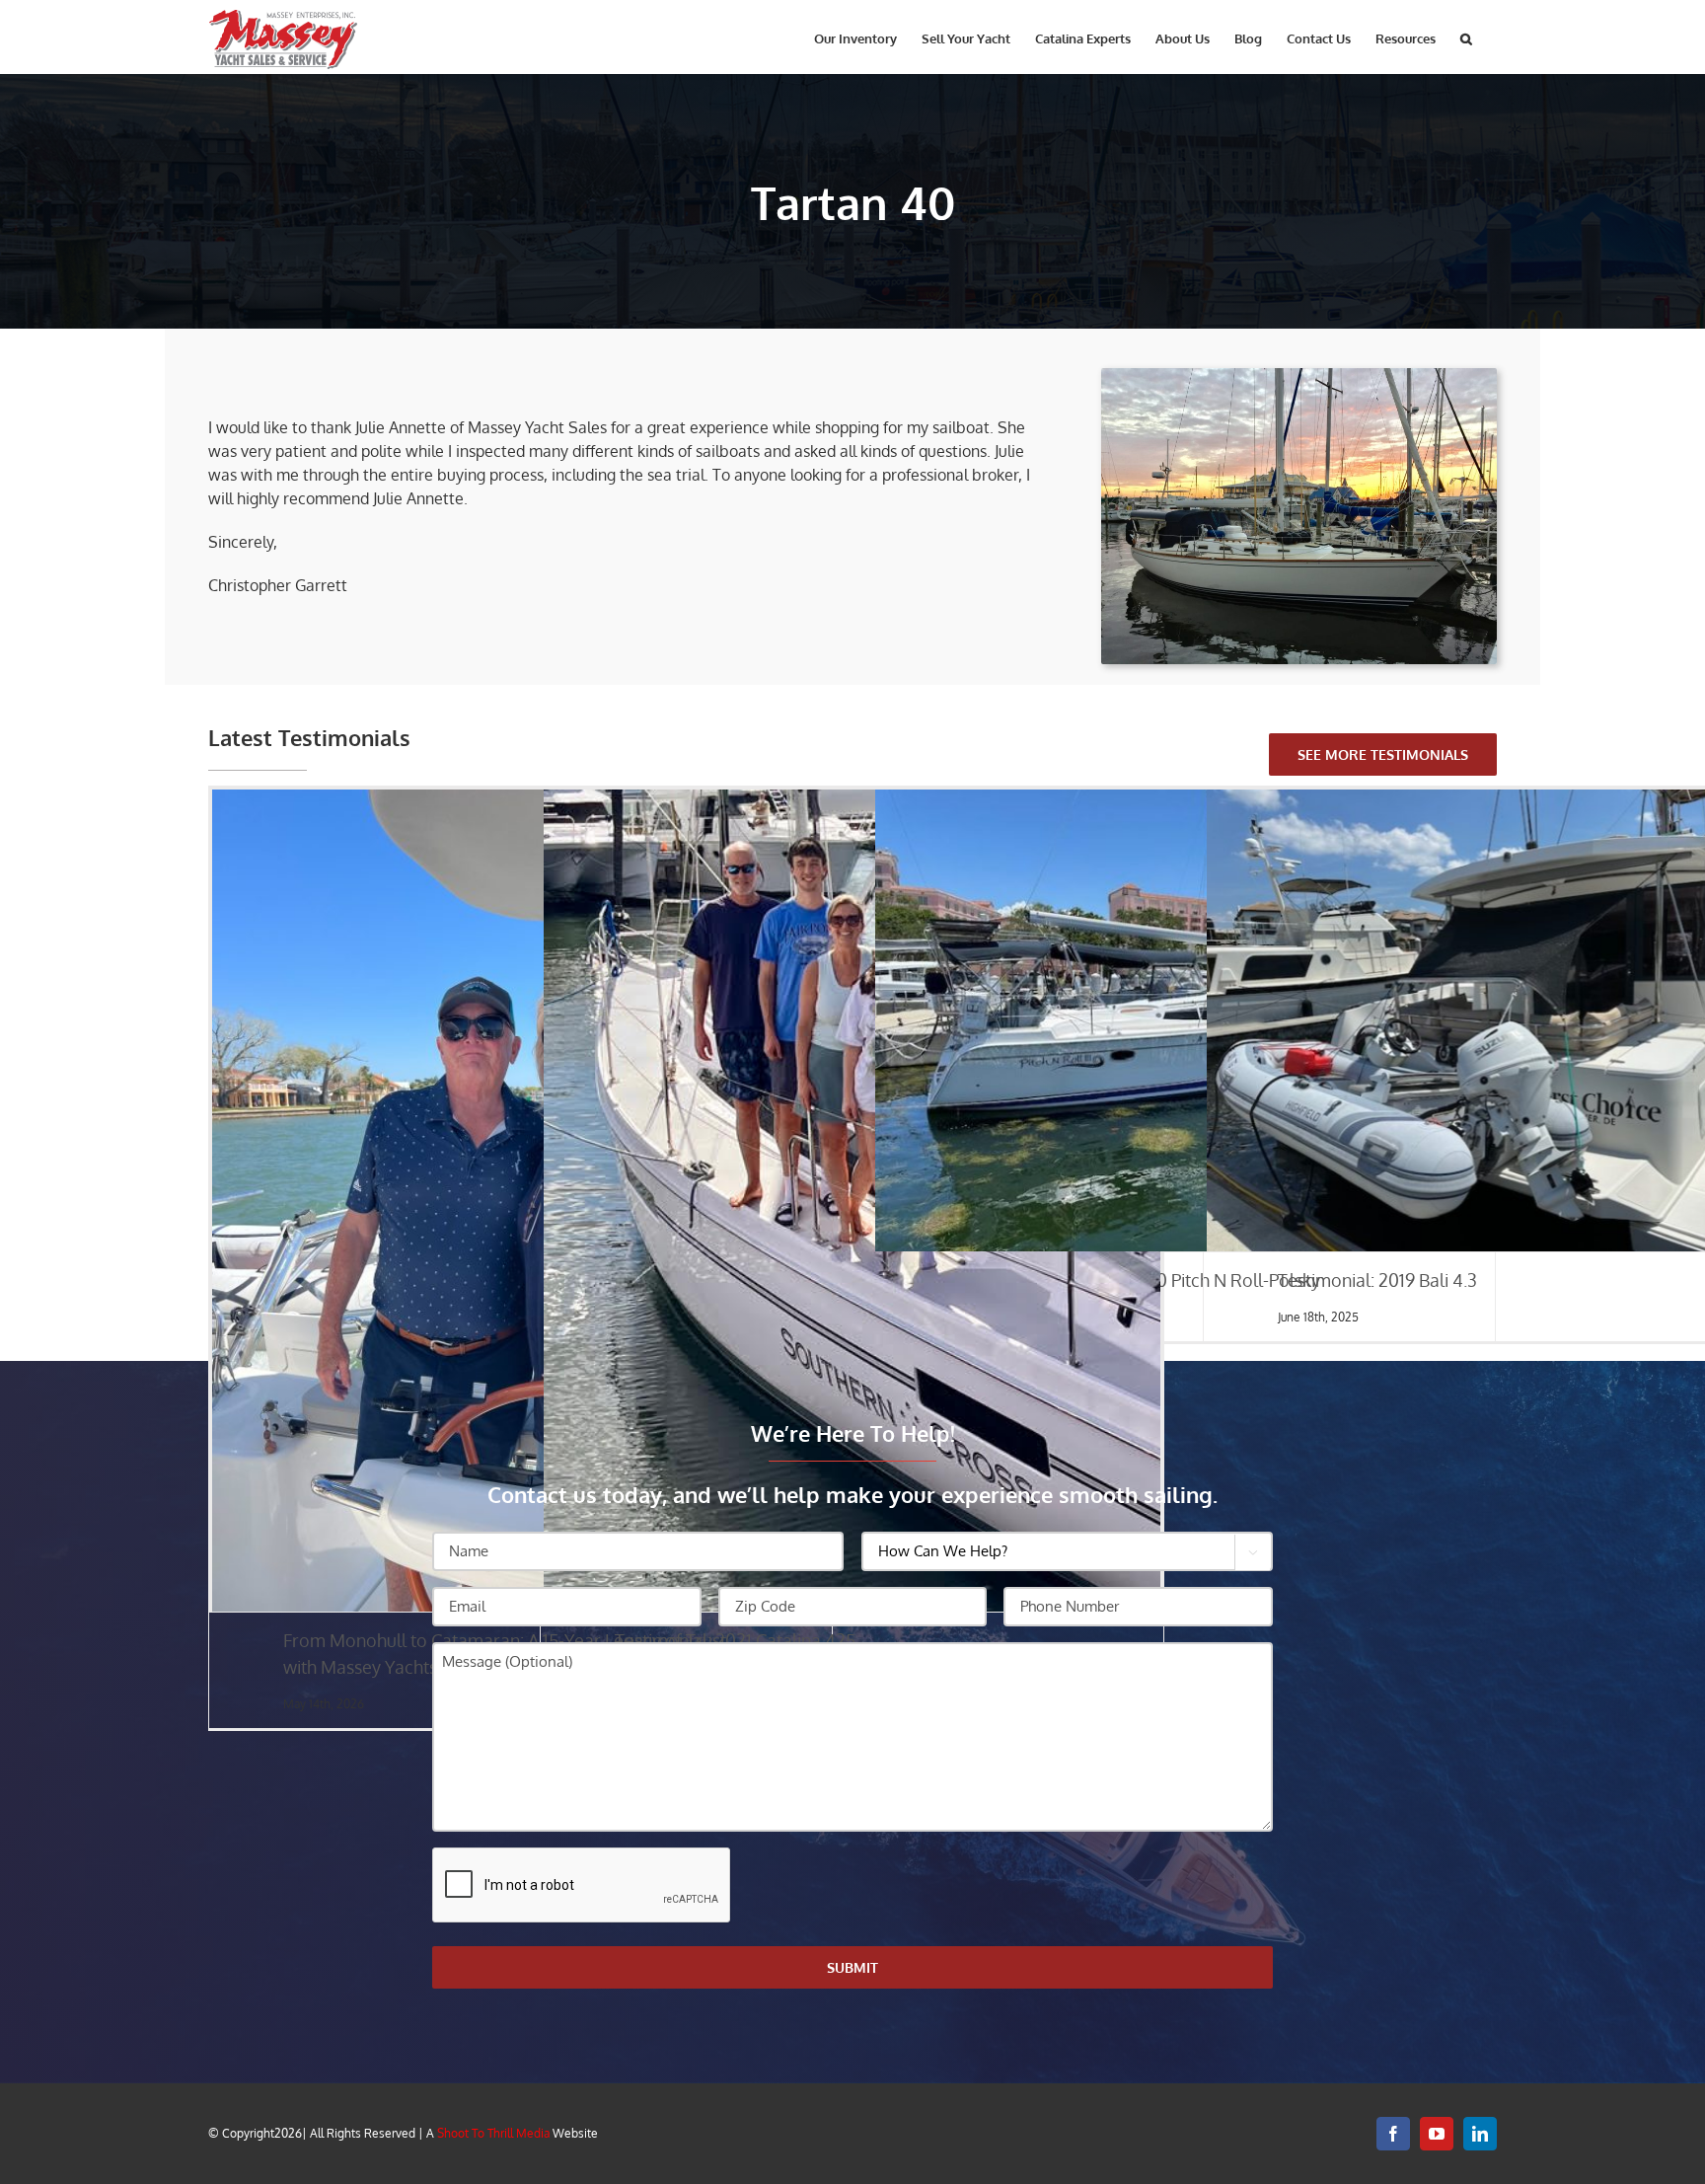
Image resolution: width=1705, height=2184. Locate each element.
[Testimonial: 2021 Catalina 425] (852, 1201)
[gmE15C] (1298, 376)
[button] (1466, 37)
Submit (852, 1967)
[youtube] (1437, 2134)
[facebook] (1393, 2134)
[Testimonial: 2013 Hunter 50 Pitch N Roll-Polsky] (1184, 1020)
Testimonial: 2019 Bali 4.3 (1377, 1280)
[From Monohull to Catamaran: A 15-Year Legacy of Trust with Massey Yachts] (520, 1201)
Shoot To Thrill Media (493, 2133)
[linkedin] (1480, 2134)
